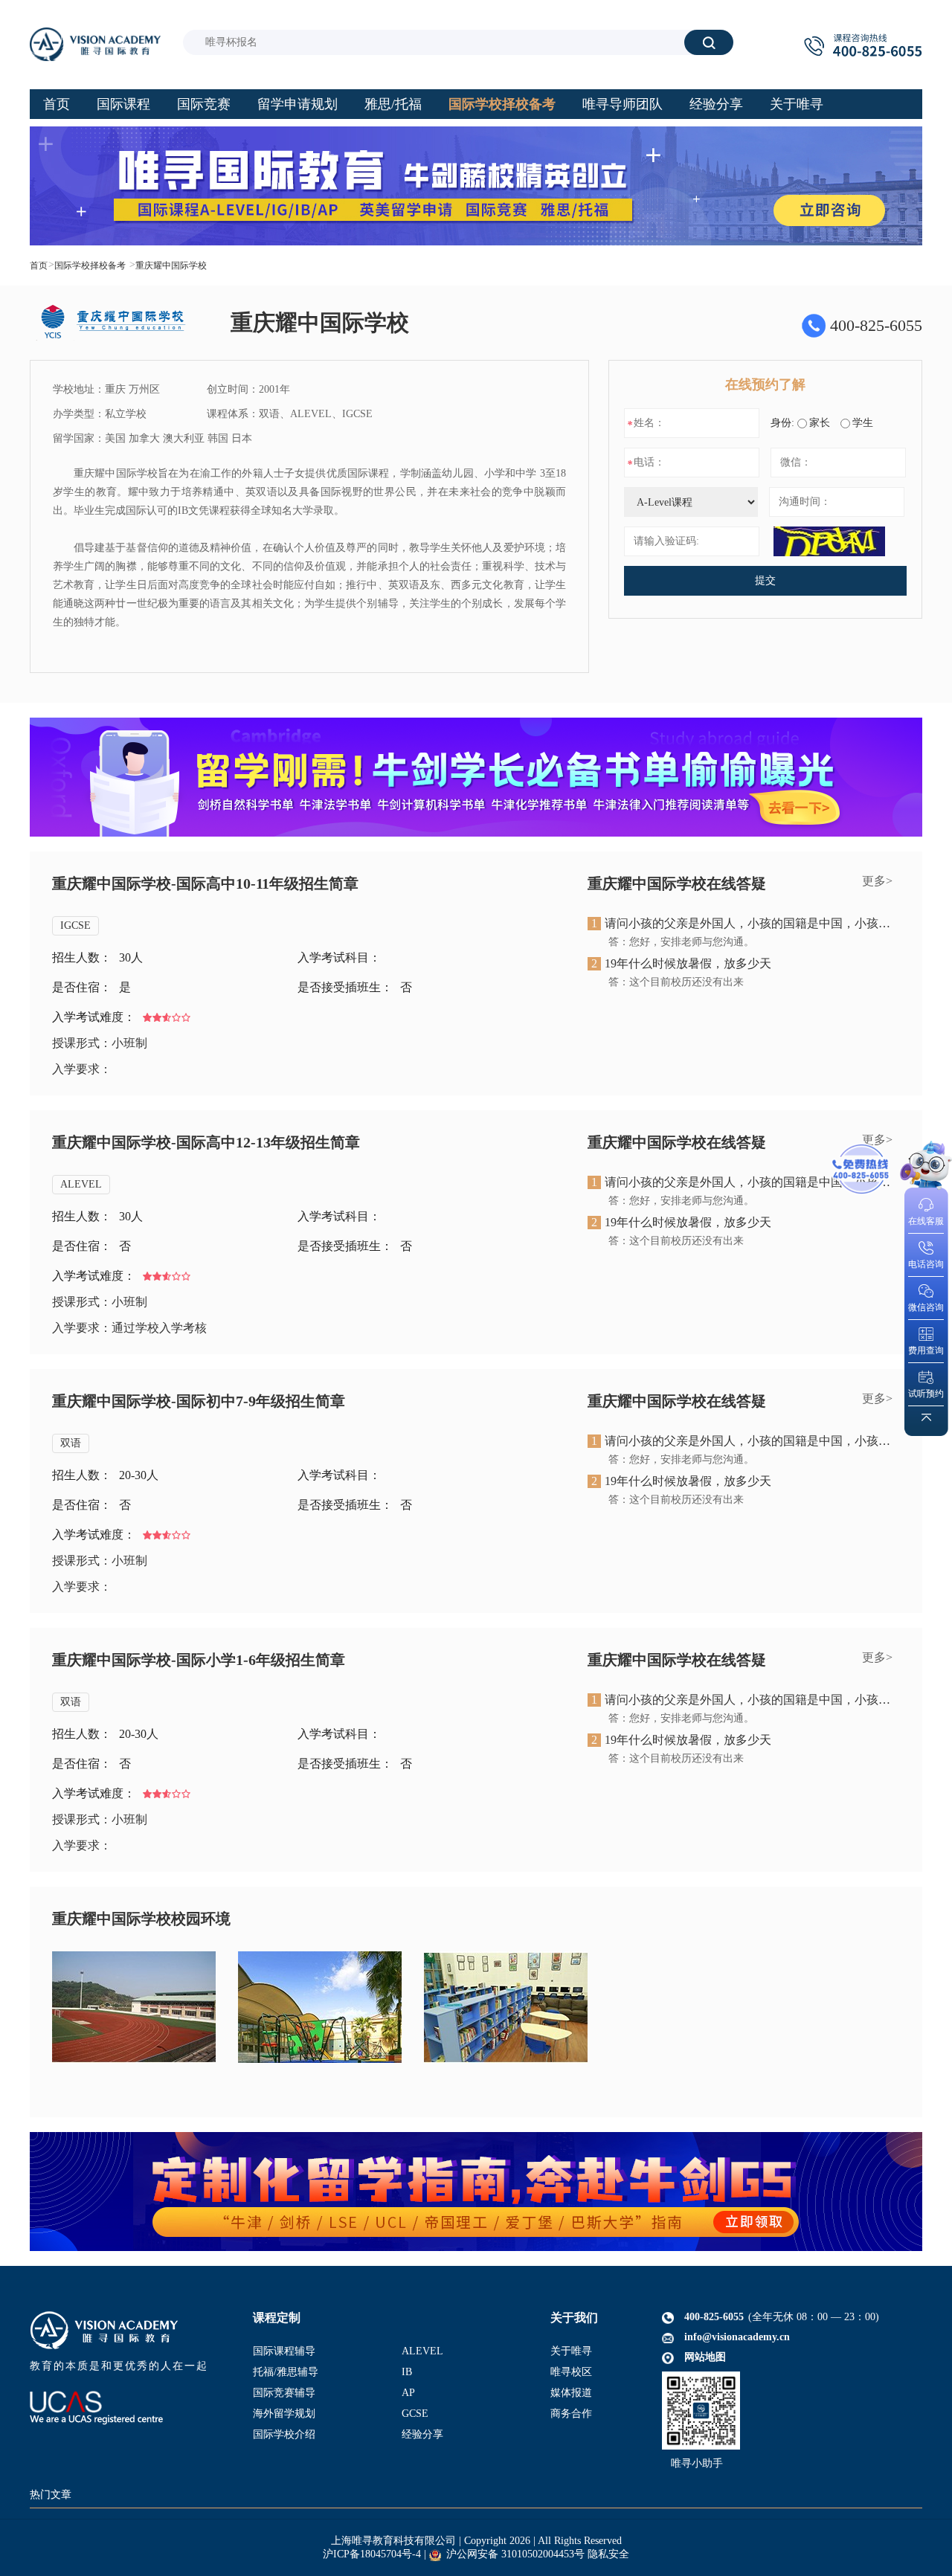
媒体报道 (571, 2393)
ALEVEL (81, 1184)
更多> (877, 881)
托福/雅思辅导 (286, 2372)
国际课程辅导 (284, 2351)
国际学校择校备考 (90, 265)
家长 (820, 423)
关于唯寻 (571, 2351)
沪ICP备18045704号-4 (372, 2554)
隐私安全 (608, 2554)
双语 (71, 1443)
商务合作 (571, 2414)
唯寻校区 (571, 2372)
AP (408, 2393)
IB (407, 2372)
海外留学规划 (284, 2414)
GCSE (415, 2414)
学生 (863, 423)
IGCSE (75, 925)
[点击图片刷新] (829, 541)
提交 (765, 580)
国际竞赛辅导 (284, 2393)
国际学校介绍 (284, 2434)
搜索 (709, 42)
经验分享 (422, 2434)
